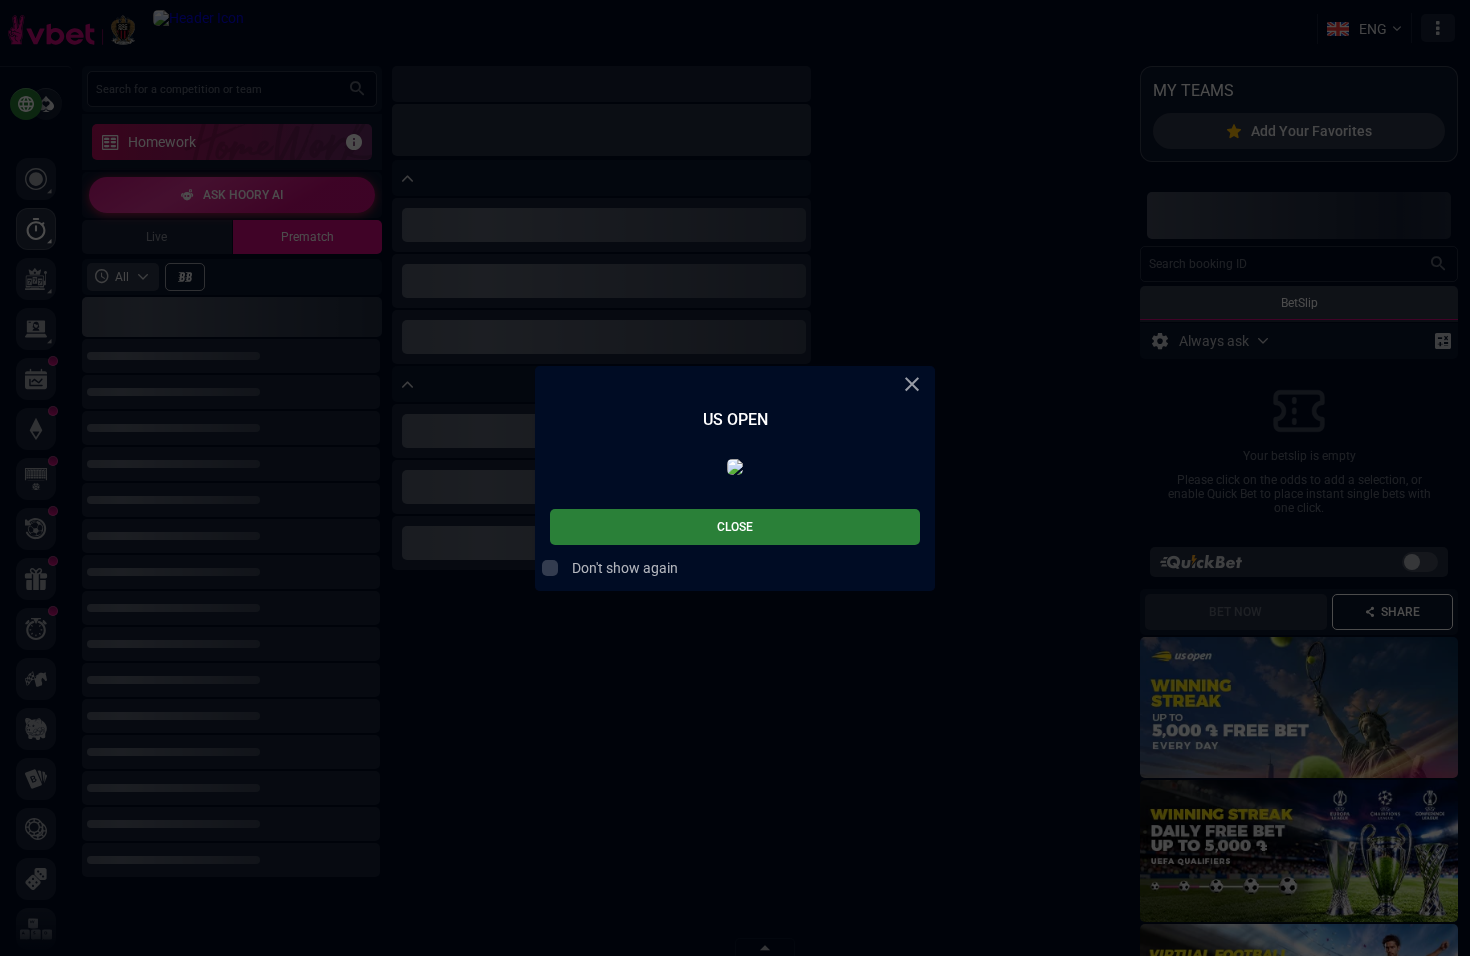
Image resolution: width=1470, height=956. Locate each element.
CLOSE (735, 527)
